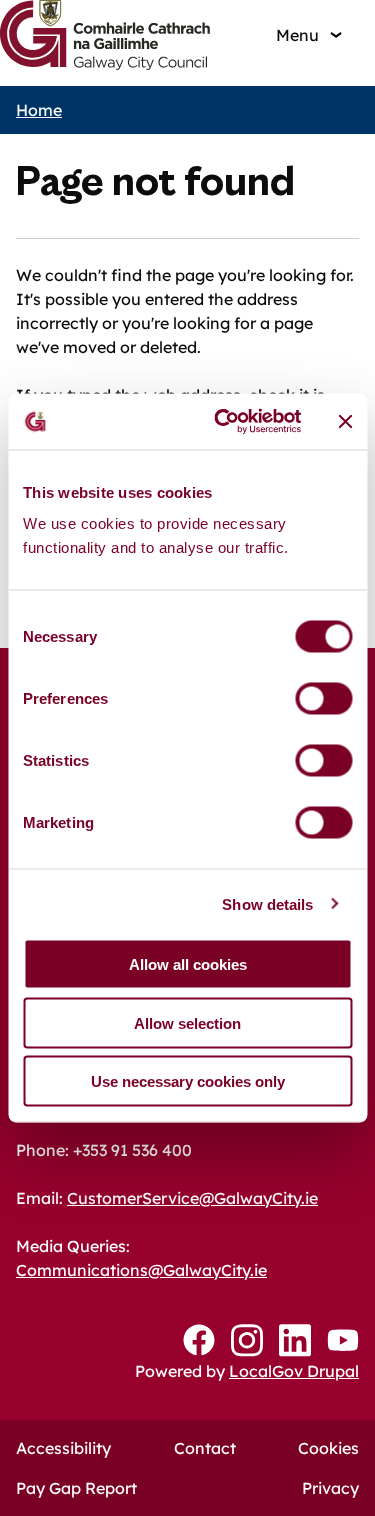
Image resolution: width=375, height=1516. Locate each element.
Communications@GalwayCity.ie (141, 1270)
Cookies (328, 1448)
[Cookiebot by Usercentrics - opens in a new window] (223, 422)
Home (39, 110)
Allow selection (187, 1022)
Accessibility (63, 1448)
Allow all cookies (188, 964)
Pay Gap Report (76, 1488)
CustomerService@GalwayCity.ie (192, 1198)
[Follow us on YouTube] (343, 1340)
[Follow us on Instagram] (247, 1340)
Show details (267, 903)
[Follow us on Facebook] (199, 1340)
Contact (205, 1448)
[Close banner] (345, 421)
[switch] (323, 699)
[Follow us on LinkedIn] (295, 1340)
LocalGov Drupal (294, 1371)
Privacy (330, 1488)
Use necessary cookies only (188, 1081)
